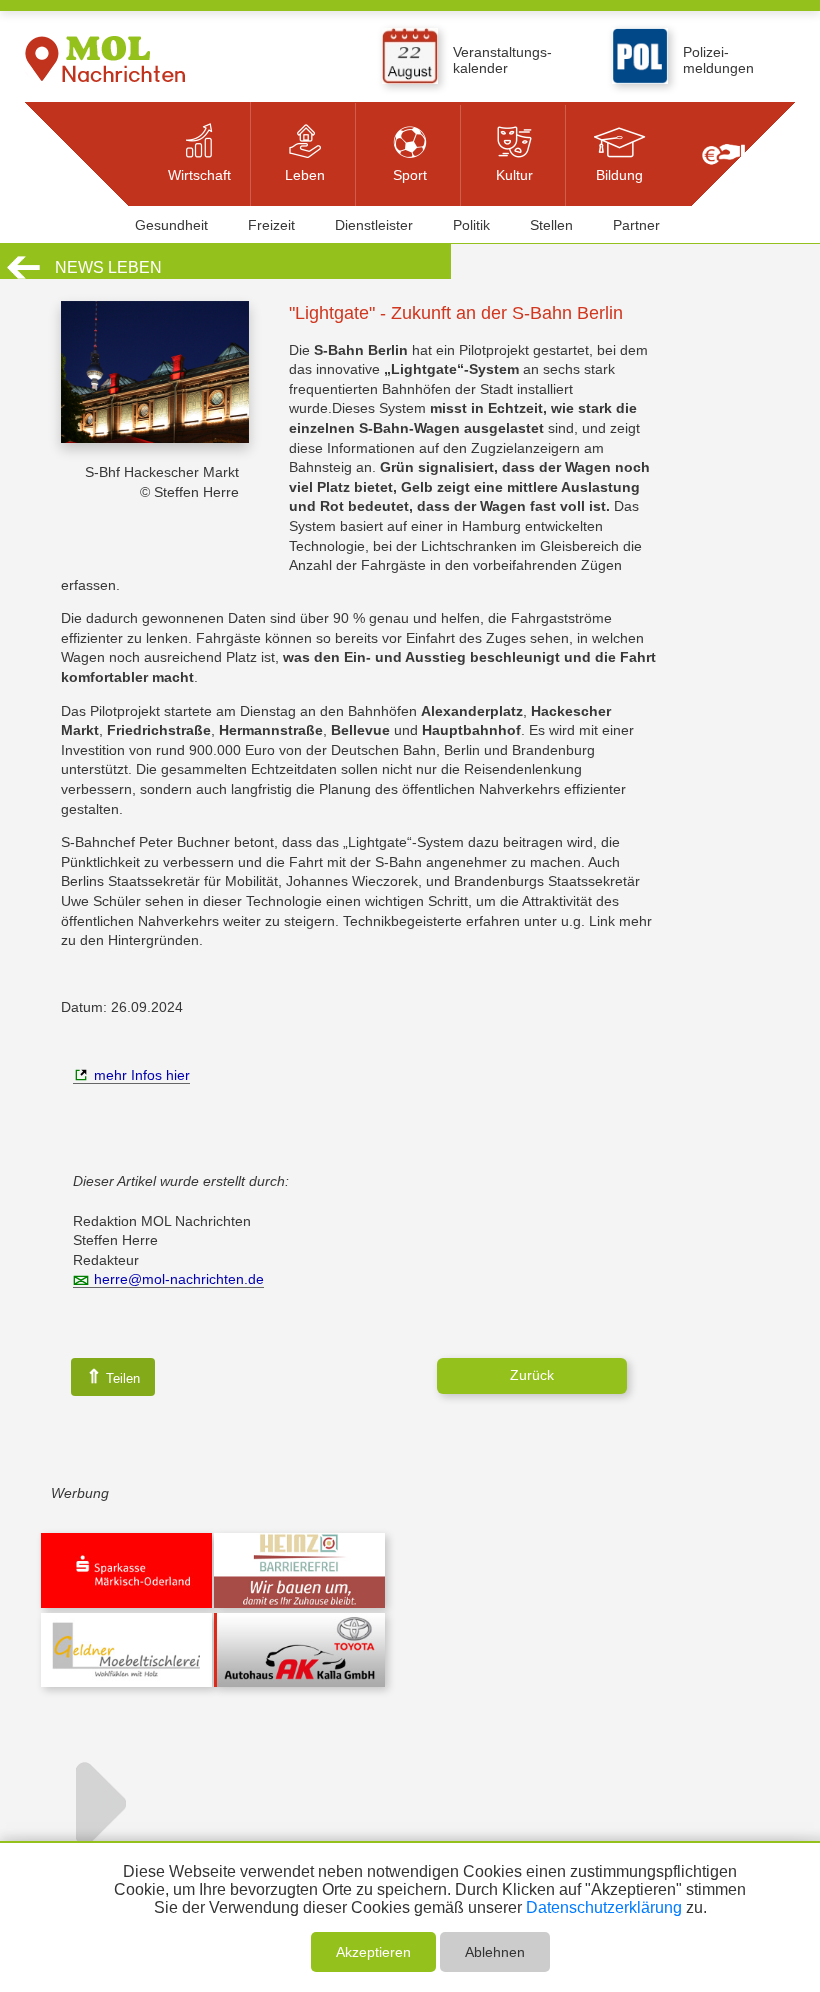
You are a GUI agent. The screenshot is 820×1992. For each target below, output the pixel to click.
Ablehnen (495, 1952)
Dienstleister (374, 225)
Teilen (113, 1376)
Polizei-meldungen (718, 60)
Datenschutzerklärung (604, 1907)
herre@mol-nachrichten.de (179, 1279)
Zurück (532, 1375)
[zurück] (23, 276)
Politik (471, 225)
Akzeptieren (373, 1952)
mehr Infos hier (142, 1075)
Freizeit (271, 225)
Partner (636, 225)
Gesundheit (171, 225)
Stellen (551, 225)
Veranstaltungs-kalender (502, 60)
